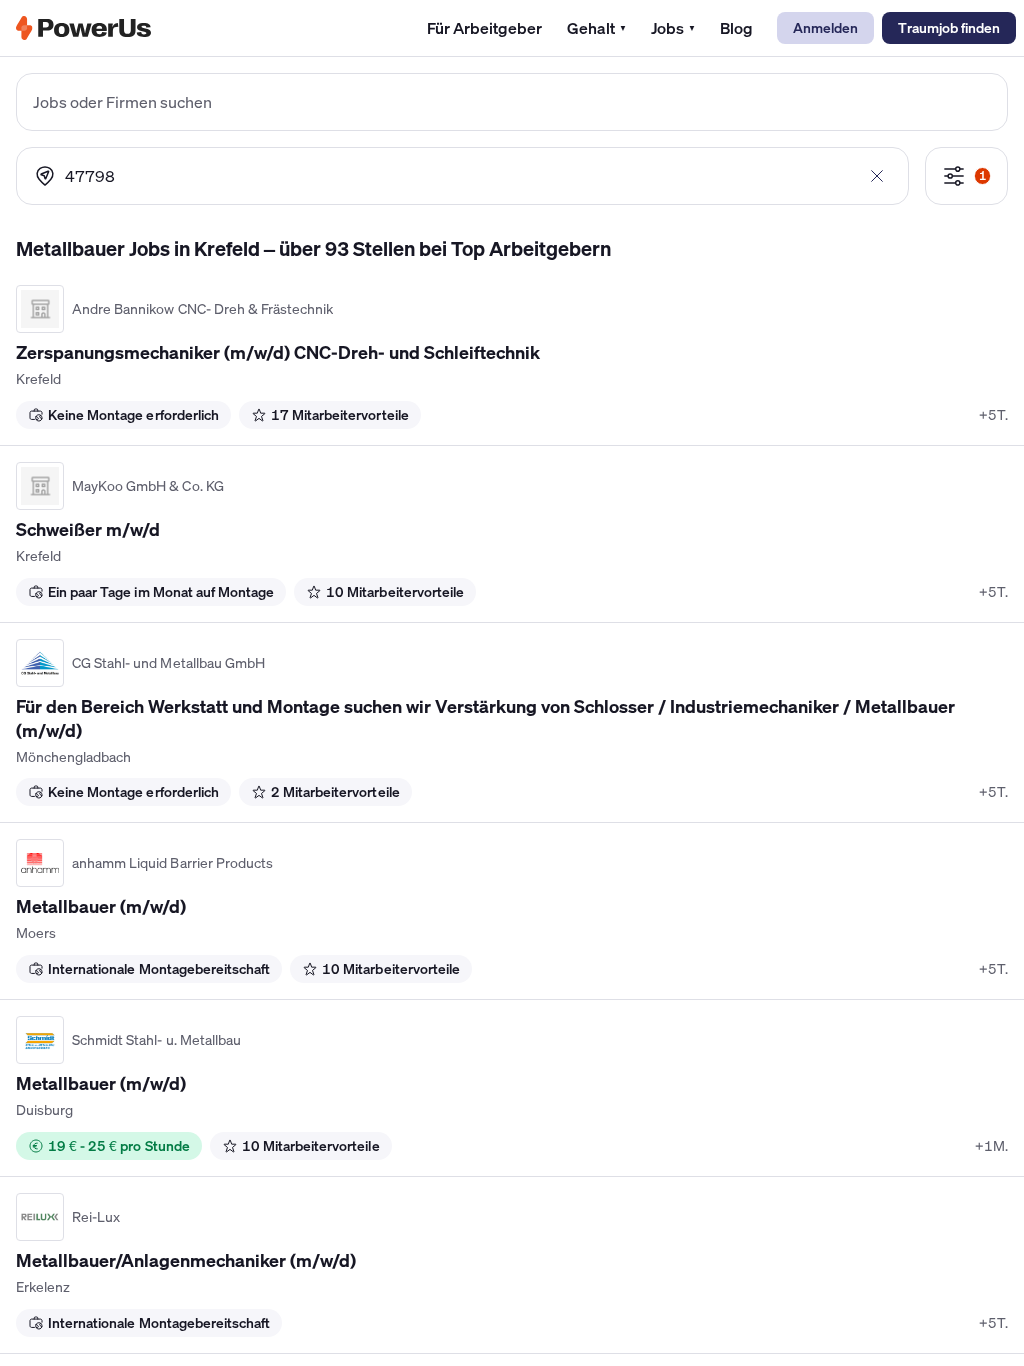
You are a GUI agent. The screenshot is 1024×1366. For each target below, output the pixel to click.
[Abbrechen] (877, 176)
